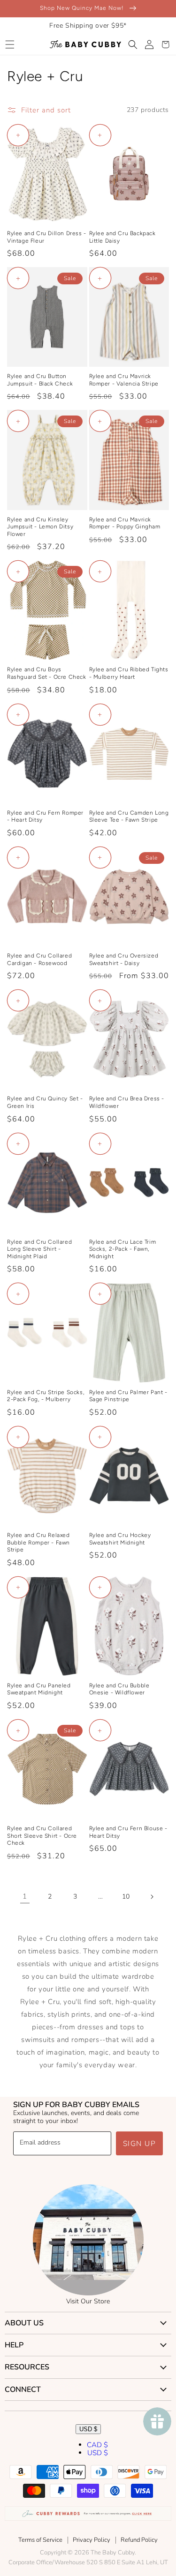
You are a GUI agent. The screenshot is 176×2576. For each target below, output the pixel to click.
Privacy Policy (92, 2540)
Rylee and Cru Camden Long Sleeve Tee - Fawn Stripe (129, 817)
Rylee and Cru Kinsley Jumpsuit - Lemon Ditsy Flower (40, 527)
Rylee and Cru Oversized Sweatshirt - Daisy (124, 959)
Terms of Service (40, 2540)
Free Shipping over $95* (88, 26)
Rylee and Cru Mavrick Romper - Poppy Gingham (125, 523)
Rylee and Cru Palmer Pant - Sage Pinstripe (128, 1396)
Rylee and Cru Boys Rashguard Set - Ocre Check (47, 673)
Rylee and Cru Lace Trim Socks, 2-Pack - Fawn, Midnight (123, 1249)
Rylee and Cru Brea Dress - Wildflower (127, 1102)
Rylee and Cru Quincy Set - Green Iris (45, 1102)
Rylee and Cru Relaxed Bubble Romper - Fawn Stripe (38, 1542)
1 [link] (25, 1896)
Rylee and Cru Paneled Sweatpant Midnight (39, 1689)
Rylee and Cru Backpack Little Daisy (122, 237)
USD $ (88, 2429)
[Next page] (152, 1897)
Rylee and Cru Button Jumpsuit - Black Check (40, 380)
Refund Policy (139, 2540)
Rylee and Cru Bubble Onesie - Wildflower (119, 1689)
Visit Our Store (88, 2301)
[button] (10, 45)
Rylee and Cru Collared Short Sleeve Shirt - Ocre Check (42, 1836)
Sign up (140, 2144)
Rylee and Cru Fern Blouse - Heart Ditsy (128, 1832)
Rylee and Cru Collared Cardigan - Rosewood (39, 959)
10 (126, 1897)
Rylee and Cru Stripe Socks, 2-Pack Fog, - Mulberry (46, 1396)
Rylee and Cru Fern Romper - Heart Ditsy (45, 817)
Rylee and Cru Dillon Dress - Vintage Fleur (47, 237)
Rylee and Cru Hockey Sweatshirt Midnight (120, 1539)
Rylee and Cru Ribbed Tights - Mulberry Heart (129, 673)
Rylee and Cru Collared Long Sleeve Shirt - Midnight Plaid (39, 1249)
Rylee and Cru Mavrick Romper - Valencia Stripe (124, 380)
